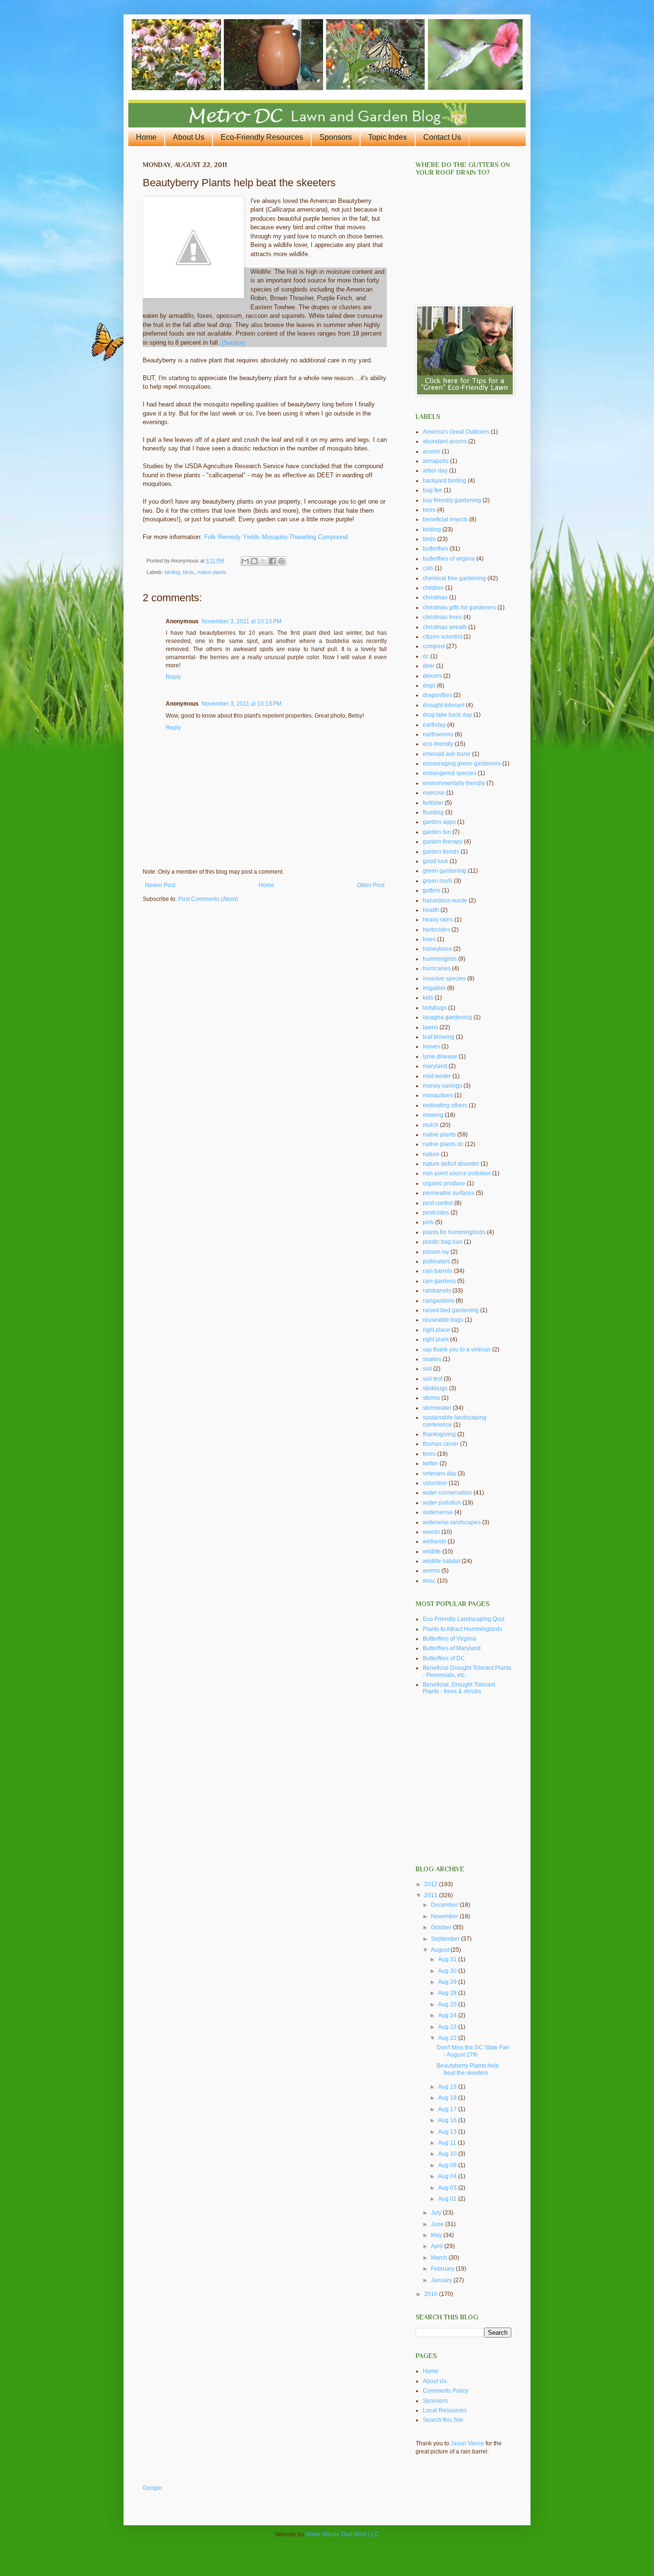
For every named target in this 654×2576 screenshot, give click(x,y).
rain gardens (439, 1281)
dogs (429, 686)
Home (146, 137)
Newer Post (160, 885)
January (442, 2280)
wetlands (434, 1541)
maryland (435, 1066)
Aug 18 (448, 2098)
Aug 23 (448, 2027)
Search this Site (443, 2420)
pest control (438, 1203)
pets (428, 1222)
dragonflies (437, 695)
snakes (432, 1359)
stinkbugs (435, 1388)
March (440, 2258)
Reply (173, 677)
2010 (432, 2294)
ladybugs (435, 1008)
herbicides (436, 930)
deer (429, 666)
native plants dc (443, 1144)
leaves (431, 1046)
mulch (431, 1125)
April (438, 2246)
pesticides (436, 1213)
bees (429, 510)
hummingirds (440, 959)
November (445, 1916)
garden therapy (443, 842)
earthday (434, 725)
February (443, 2269)
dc (426, 656)
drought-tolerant (444, 705)
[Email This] (245, 561)
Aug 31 (448, 1959)
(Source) (233, 343)
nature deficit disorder (451, 1164)
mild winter (437, 1076)
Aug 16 (448, 2120)
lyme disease (440, 1057)
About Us (189, 137)
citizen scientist (442, 637)
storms (431, 1398)
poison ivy (436, 1252)
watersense (438, 1512)
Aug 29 (448, 1982)
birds (189, 572)
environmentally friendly (454, 783)
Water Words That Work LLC (342, 2534)
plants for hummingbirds (454, 1232)
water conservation (447, 1493)
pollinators (436, 1261)
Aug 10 (448, 2154)
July (437, 2213)
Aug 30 (448, 1971)
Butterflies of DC (444, 1658)
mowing (433, 1115)
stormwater (437, 1408)
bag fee (433, 490)
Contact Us (442, 137)
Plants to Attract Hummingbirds (462, 1629)
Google (152, 2488)
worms (431, 1571)
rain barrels (438, 1271)
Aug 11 (448, 2143)
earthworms (438, 734)
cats (428, 568)
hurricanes (437, 968)
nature (431, 1154)
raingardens (439, 1301)
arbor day (435, 471)
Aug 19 (448, 2087)
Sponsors (336, 137)
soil (427, 1369)
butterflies (435, 549)
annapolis (436, 461)
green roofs (438, 881)
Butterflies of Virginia (450, 1639)
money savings (442, 1086)
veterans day (440, 1474)
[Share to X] (263, 561)
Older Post (371, 885)
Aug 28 (448, 1993)
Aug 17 (448, 2109)
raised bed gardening (451, 1310)
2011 (432, 1895)
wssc (429, 1581)
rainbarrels (437, 1291)
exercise (434, 793)
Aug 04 (448, 2176)
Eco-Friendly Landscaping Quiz (464, 1619)
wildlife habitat (441, 1561)
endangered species (450, 773)
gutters (432, 890)
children (433, 588)
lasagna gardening (447, 1017)
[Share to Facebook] (272, 561)
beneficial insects (445, 519)
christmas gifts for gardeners (459, 607)
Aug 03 (448, 2188)
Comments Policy (445, 2391)
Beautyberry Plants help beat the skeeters (468, 2069)
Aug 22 (448, 2038)
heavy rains (438, 920)
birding (172, 572)
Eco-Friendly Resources (262, 137)
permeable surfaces (449, 1193)
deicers (432, 676)
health (431, 910)
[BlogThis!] (254, 561)
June (438, 2224)
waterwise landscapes (452, 1522)
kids (428, 998)
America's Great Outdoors (456, 432)
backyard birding (445, 481)
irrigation (434, 988)
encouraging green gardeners (462, 764)
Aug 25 (448, 2004)
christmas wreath (445, 627)
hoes (429, 939)
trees (429, 1454)
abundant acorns (445, 441)
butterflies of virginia (449, 559)
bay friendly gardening (452, 500)
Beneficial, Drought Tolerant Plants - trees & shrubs (459, 1688)
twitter (430, 1463)
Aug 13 (448, 2132)
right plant (436, 1339)
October (442, 1927)
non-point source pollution (457, 1173)
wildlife (432, 1552)
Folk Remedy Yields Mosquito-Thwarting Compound (275, 537)
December (445, 1905)
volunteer (435, 1483)
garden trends (441, 852)
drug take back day (447, 715)
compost (434, 646)
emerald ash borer (447, 754)
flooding (433, 812)
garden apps (439, 822)
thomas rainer (441, 1444)
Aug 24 (448, 2015)
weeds (431, 1532)
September (446, 1939)
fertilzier (433, 803)
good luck (435, 861)
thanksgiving (439, 1434)
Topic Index (388, 137)
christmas (435, 597)
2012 (432, 1884)
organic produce (444, 1183)
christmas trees (442, 617)
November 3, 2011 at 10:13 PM (242, 621)
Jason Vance (467, 2443)
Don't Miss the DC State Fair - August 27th (473, 2051)
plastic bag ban (443, 1242)
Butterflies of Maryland (452, 1648)
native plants (212, 572)
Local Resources (445, 2410)
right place (436, 1330)
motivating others (445, 1105)
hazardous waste (445, 900)
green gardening (445, 871)
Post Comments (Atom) (208, 899)
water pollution (442, 1503)
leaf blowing (439, 1037)
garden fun (437, 832)
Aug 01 (448, 2199)
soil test (433, 1379)
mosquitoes (438, 1095)
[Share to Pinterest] (282, 561)
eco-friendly (438, 744)
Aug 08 (448, 2165)
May (437, 2235)
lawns (430, 1027)
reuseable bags (443, 1320)
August (441, 1950)
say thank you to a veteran (457, 1350)
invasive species (444, 979)
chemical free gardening (454, 578)
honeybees (437, 949)
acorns (432, 451)
